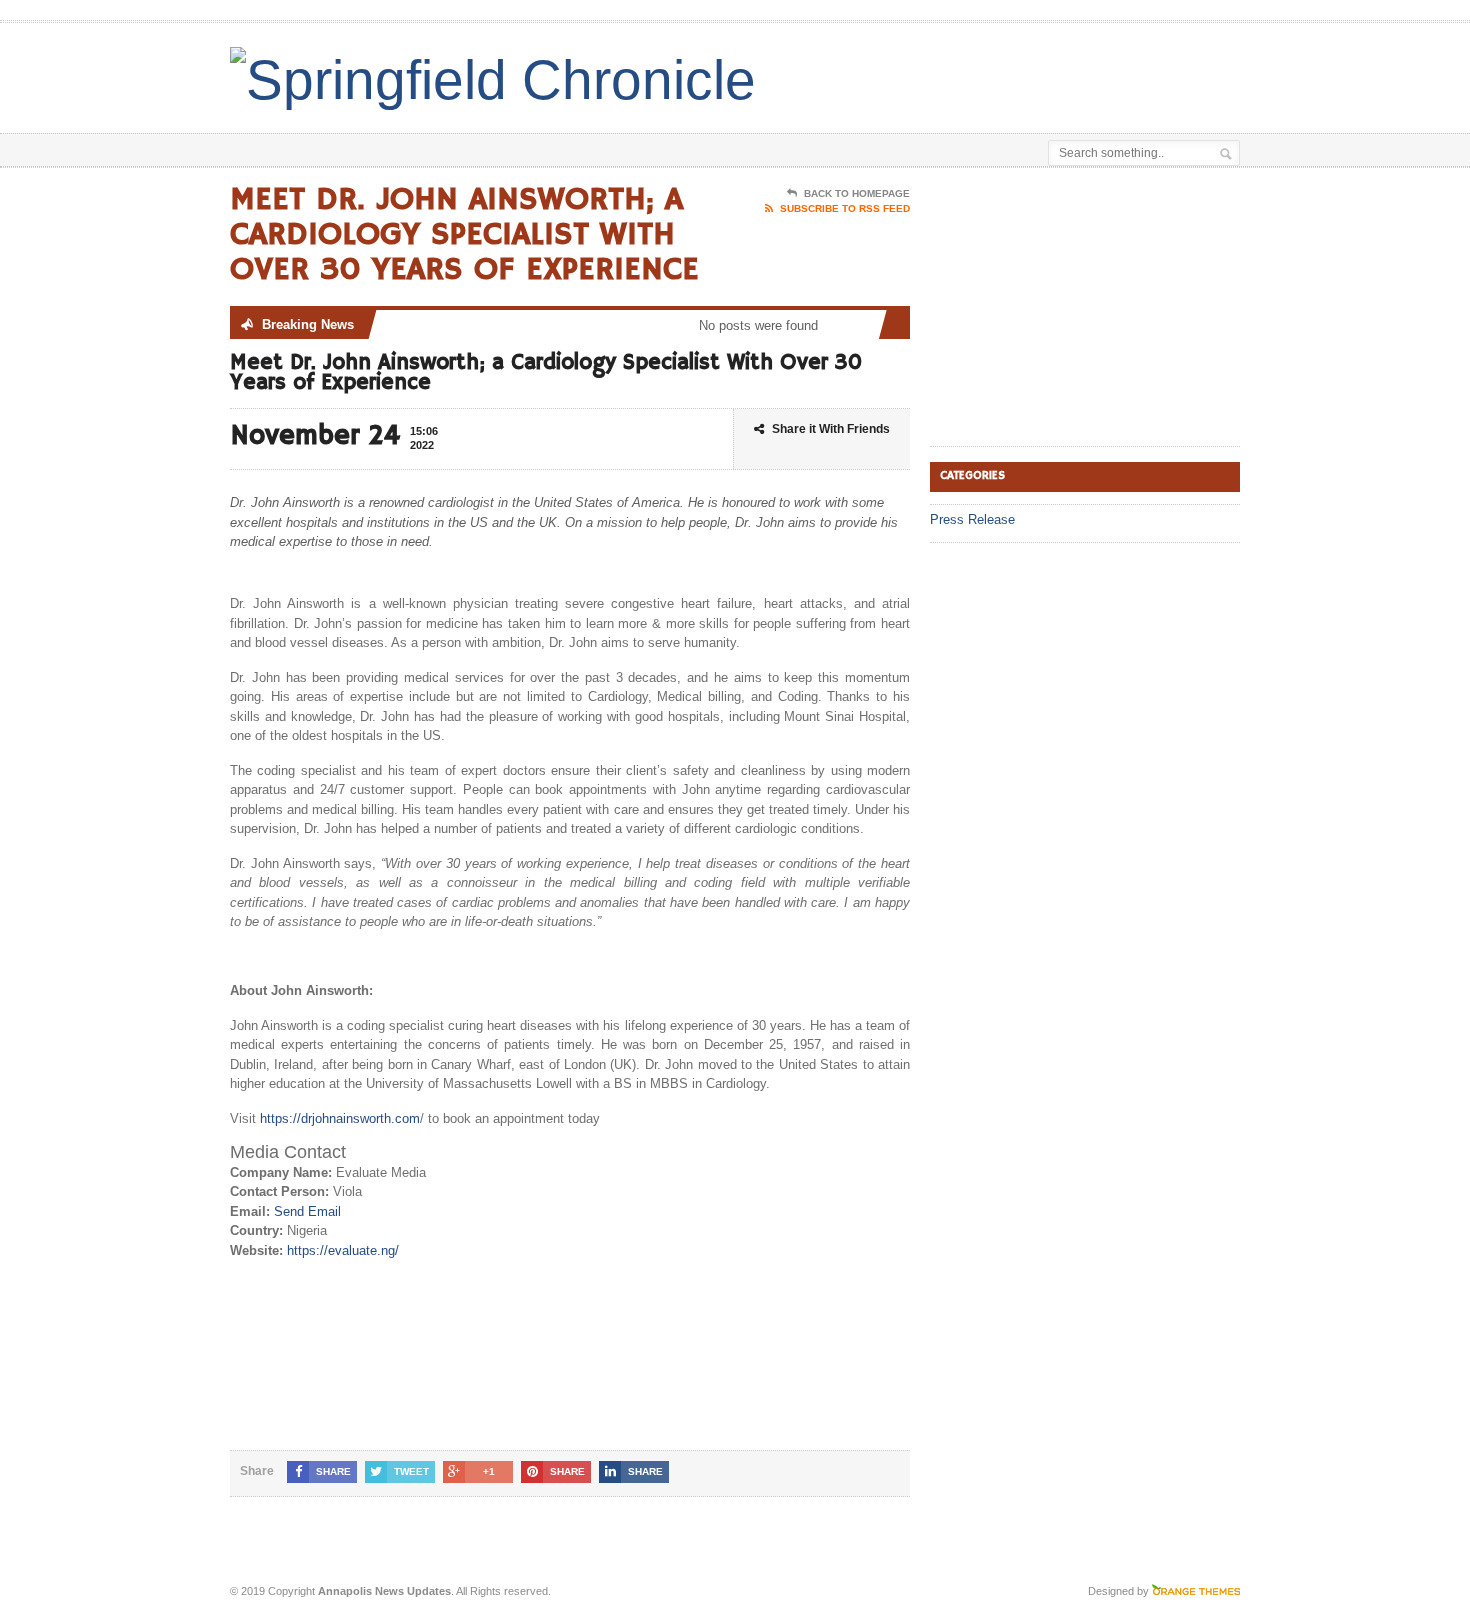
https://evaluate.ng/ (343, 1250)
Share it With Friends (831, 429)
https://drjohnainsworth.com (340, 1118)
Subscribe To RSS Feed (845, 208)
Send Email (307, 1211)
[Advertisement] (1006, 73)
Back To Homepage (857, 193)
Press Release (972, 519)
